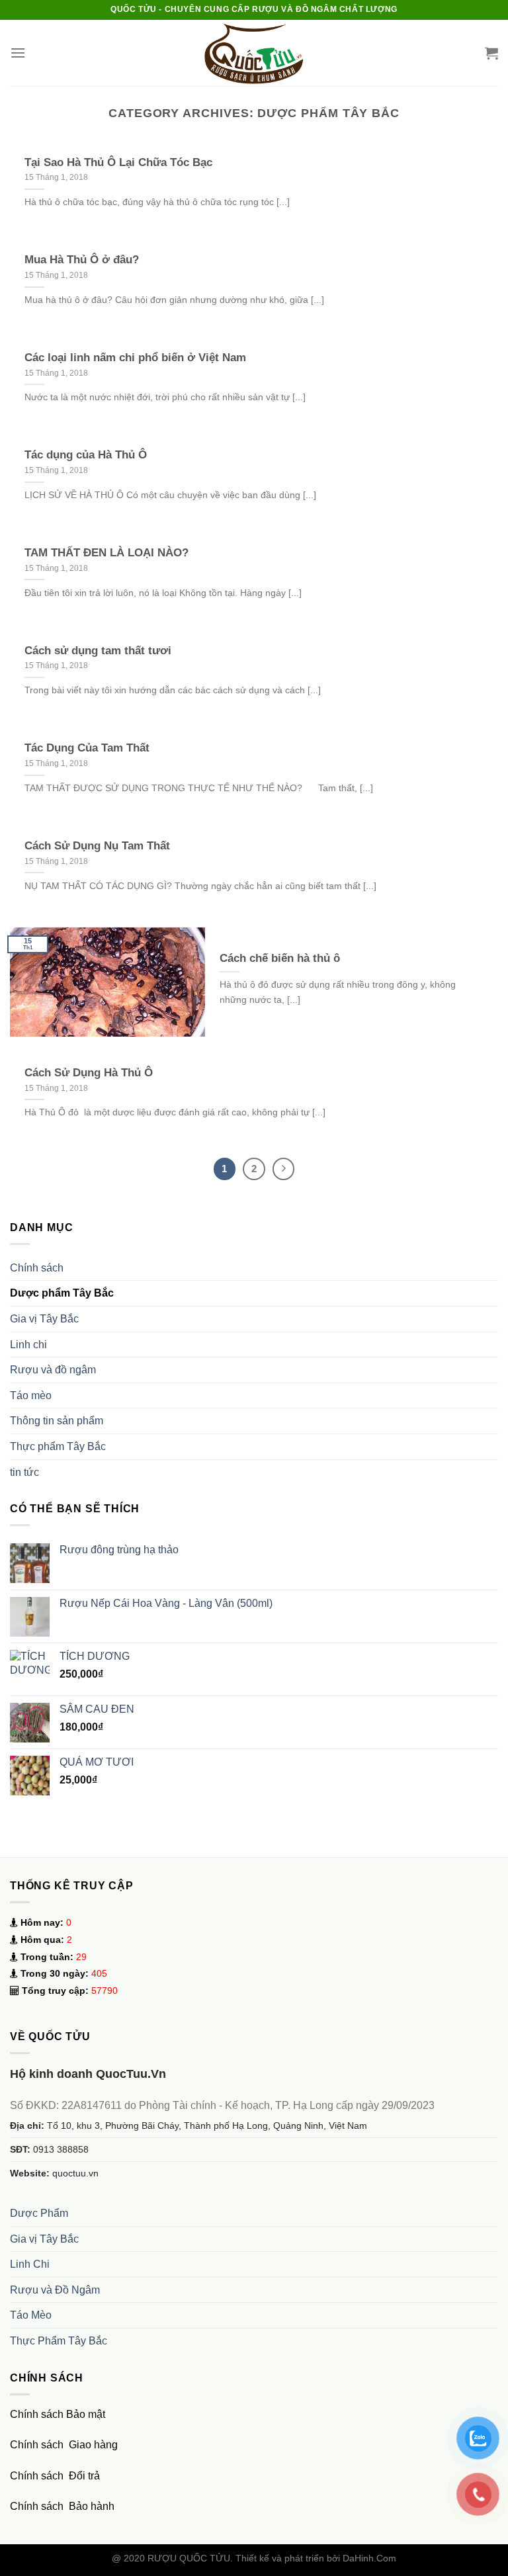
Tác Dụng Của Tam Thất (87, 748)
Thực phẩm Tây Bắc (58, 1446)
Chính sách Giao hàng (64, 2445)
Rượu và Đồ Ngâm (55, 2290)
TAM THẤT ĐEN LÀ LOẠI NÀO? (106, 553)
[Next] (284, 1169)
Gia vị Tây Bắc (44, 1319)
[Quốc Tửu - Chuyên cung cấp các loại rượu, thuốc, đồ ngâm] (254, 53)
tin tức (24, 1472)
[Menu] (18, 53)
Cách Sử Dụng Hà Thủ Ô (89, 1073)
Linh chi (28, 1345)
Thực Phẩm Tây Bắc (59, 2341)
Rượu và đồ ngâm (53, 1370)
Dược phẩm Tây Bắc (62, 1293)
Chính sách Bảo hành (62, 2506)
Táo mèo (31, 1395)
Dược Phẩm (39, 2213)
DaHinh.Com (369, 2558)
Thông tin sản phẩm (57, 1421)
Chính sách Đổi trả (55, 2476)
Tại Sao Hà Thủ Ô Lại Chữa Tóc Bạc (118, 162)
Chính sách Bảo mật (58, 2414)
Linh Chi (30, 2264)
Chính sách (37, 1268)
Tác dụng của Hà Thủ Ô (86, 455)
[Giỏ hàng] (491, 53)
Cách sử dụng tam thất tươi (98, 651)
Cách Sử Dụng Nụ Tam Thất (97, 846)
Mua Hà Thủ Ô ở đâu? (82, 260)
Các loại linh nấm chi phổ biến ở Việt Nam (135, 358)
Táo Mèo (31, 2315)
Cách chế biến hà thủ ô (280, 958)
